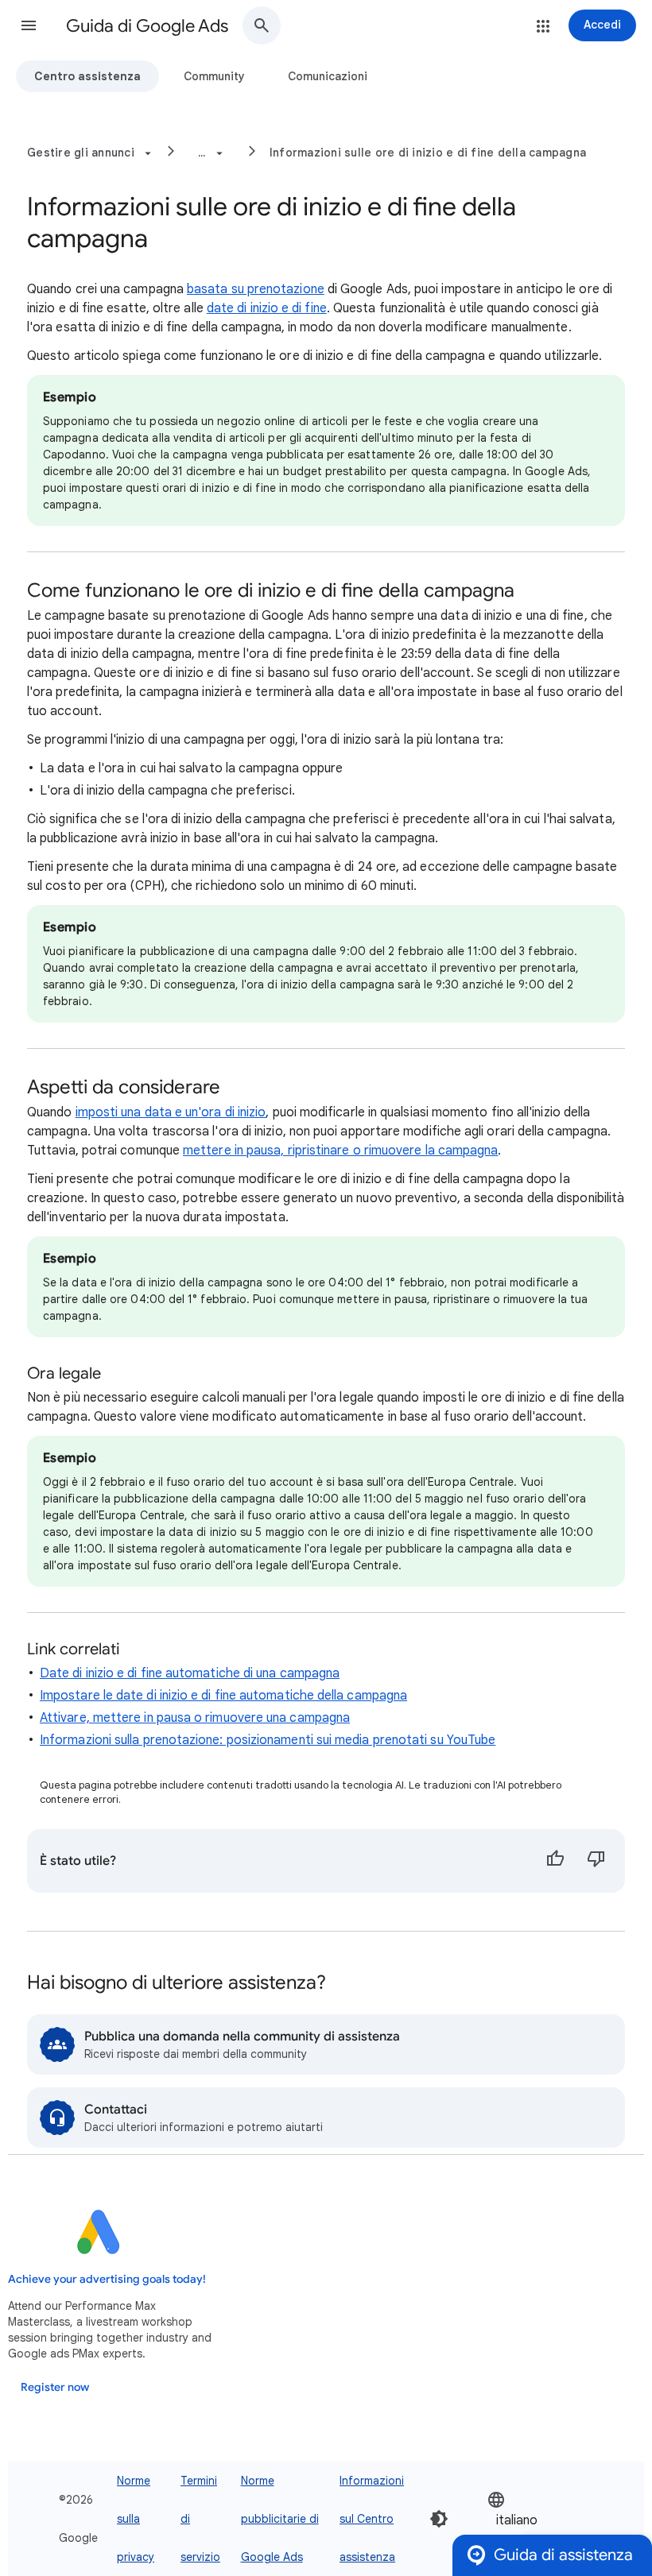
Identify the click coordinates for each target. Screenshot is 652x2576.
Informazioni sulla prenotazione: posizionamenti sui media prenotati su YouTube (268, 1740)
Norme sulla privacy (136, 2519)
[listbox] (535, 2519)
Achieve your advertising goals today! (107, 2279)
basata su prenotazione (256, 289)
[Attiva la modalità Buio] (439, 2519)
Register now (55, 2387)
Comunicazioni (328, 76)
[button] (29, 25)
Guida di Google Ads (147, 26)
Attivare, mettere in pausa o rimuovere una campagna (195, 1718)
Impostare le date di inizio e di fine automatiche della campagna (223, 1696)
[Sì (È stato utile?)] (555, 1861)
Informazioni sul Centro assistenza (372, 2519)
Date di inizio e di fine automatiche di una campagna (190, 1673)
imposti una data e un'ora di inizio (171, 1112)
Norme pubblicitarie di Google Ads (280, 2519)
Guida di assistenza (563, 2555)
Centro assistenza (87, 76)
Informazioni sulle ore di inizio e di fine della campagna (428, 153)
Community (214, 76)
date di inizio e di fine (267, 308)
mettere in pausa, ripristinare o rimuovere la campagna (340, 1151)
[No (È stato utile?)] (596, 1861)
